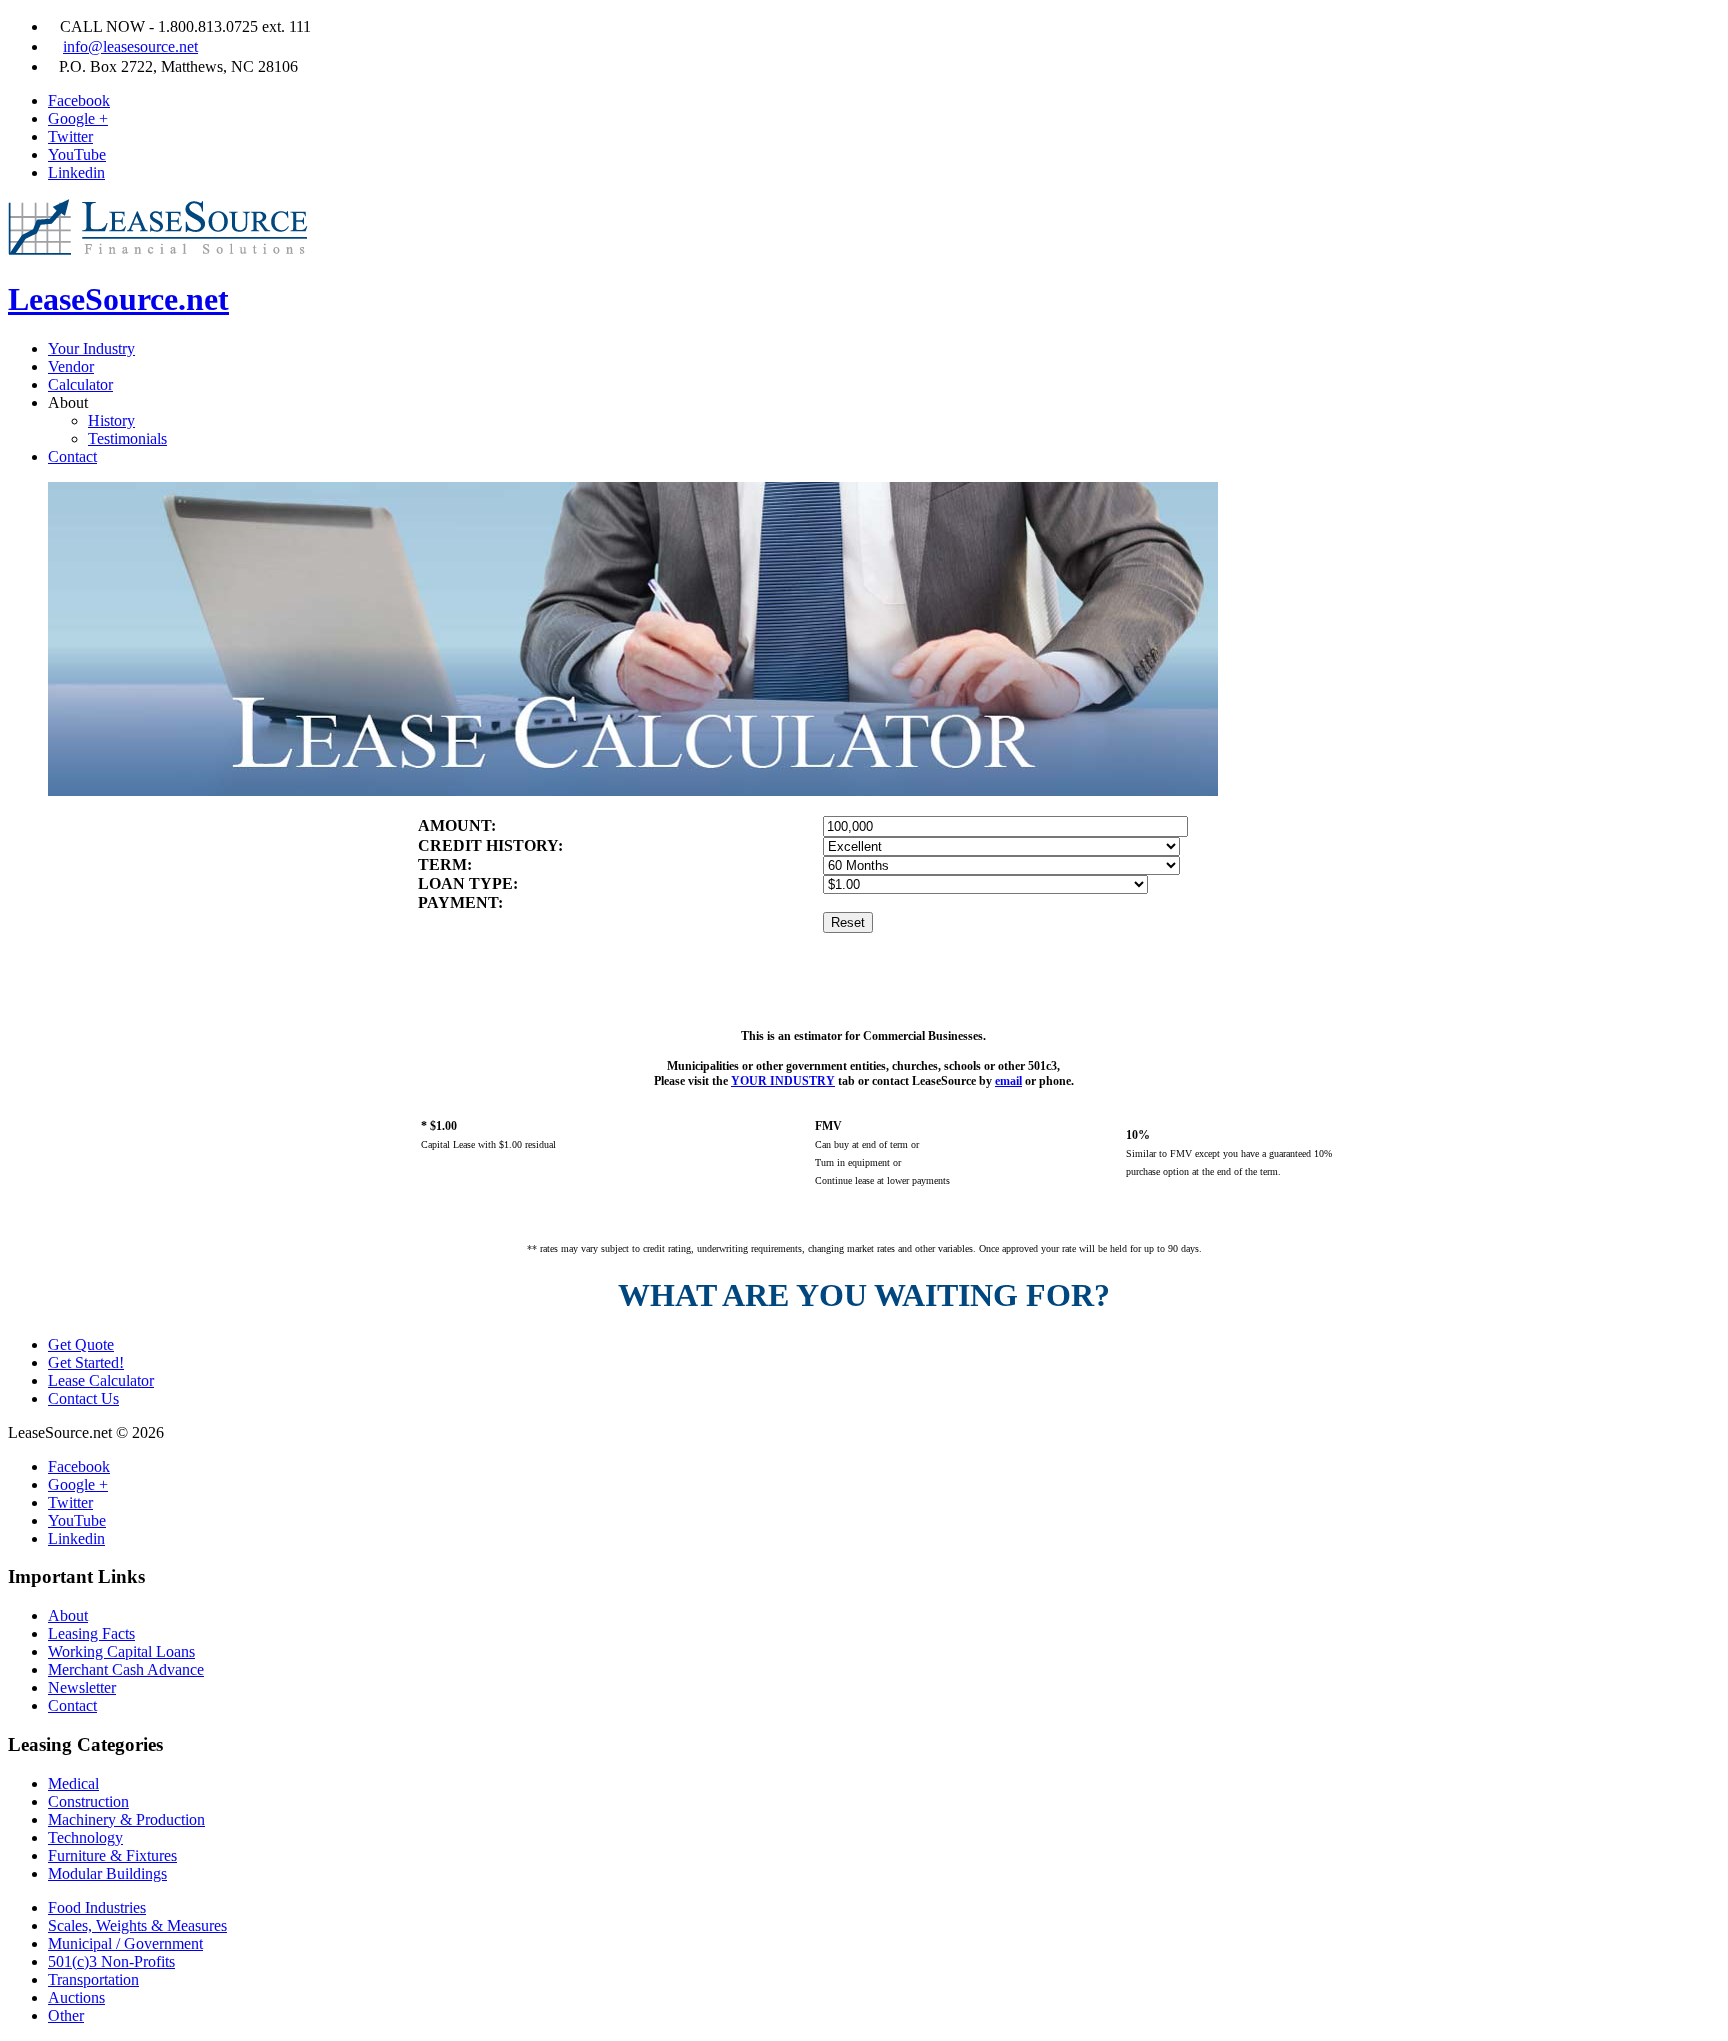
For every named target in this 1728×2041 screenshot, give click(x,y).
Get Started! (86, 1362)
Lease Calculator (101, 1380)
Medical (73, 1783)
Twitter (70, 136)
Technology (85, 1837)
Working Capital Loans (121, 1651)
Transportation (93, 1979)
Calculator (80, 384)
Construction (88, 1801)
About (68, 1615)
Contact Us (83, 1398)
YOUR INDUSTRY (783, 1081)
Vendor (71, 366)
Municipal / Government (125, 1943)
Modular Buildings (107, 1873)
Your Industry (91, 348)
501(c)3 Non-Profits (111, 1961)
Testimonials (127, 438)
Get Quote (81, 1344)
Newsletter (82, 1687)
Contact (72, 456)
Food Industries (97, 1907)
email (1008, 1081)
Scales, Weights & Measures (137, 1925)
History (111, 420)
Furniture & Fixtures (112, 1855)
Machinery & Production (126, 1819)
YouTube (77, 154)
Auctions (76, 1997)
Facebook (79, 100)
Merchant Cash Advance (126, 1669)
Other (66, 2015)
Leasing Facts (91, 1633)
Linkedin (76, 172)
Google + (78, 118)
